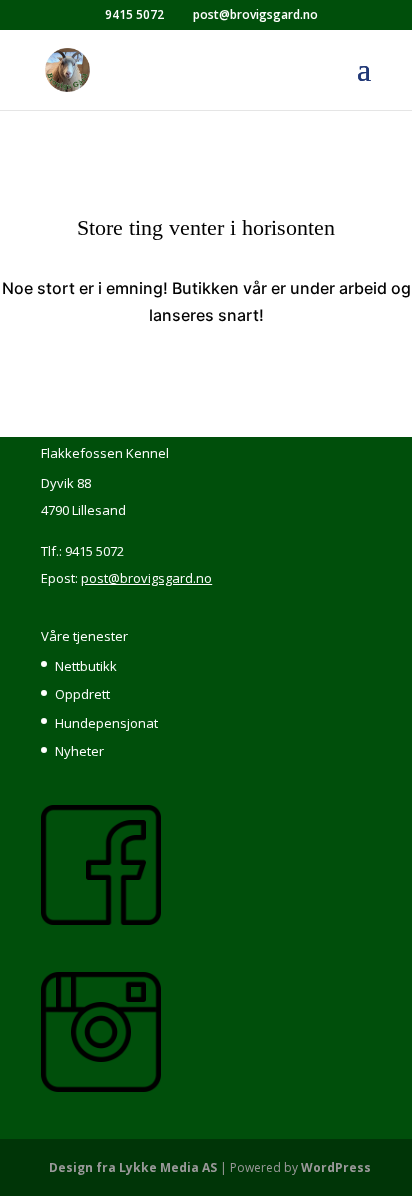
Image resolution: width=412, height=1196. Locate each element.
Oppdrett (82, 694)
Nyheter (79, 751)
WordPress (336, 1167)
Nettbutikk (86, 666)
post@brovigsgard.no (146, 578)
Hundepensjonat (106, 723)
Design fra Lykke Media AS (133, 1167)
